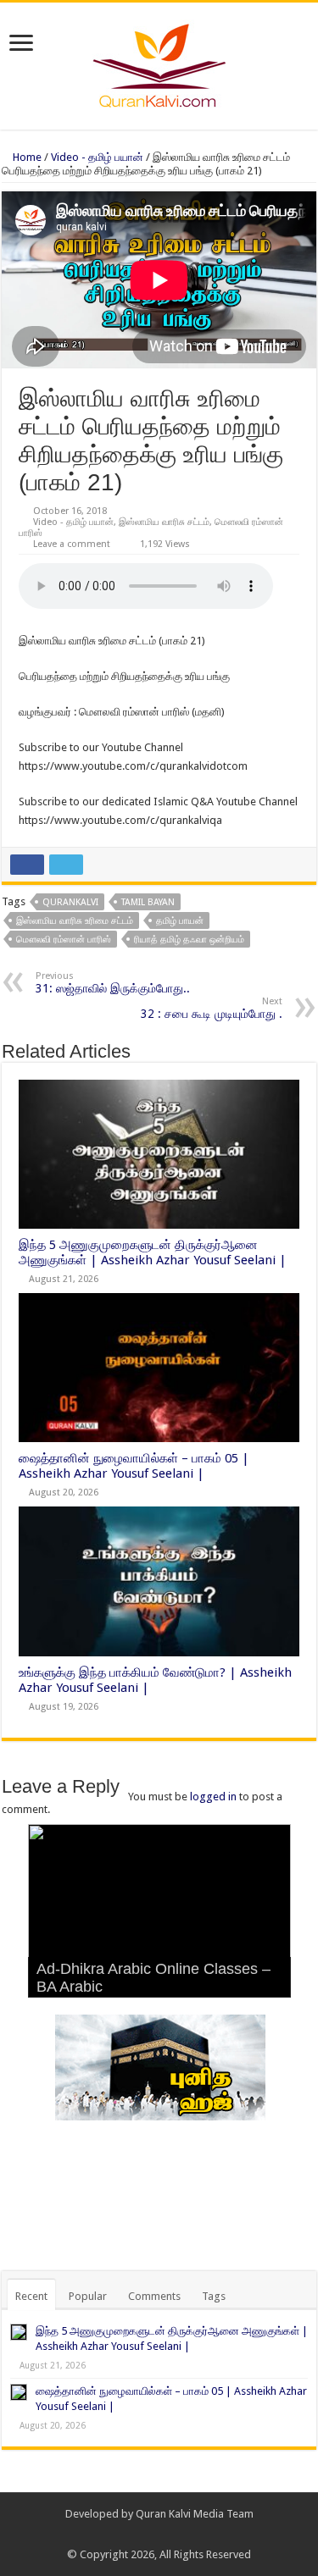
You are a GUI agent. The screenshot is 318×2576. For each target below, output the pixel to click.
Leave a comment (72, 544)
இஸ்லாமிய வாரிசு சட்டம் (164, 522)
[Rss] (135, 2535)
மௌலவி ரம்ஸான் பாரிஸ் (64, 940)
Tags (214, 2296)
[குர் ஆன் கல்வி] (159, 63)
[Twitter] (167, 2535)
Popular (88, 2296)
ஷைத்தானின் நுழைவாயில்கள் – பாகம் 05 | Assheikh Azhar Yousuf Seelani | (134, 1466)
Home (26, 157)
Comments (154, 2296)
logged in (213, 1797)
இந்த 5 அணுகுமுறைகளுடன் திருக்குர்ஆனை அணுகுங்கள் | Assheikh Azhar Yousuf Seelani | (153, 1252)
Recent (31, 2296)
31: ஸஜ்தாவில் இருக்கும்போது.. (113, 983)
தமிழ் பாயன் (180, 921)
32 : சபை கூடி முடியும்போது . (212, 1008)
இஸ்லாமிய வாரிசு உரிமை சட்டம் (75, 921)
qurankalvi (70, 902)
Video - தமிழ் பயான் (97, 157)
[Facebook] (151, 2535)
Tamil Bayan (148, 902)
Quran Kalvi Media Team (195, 2514)
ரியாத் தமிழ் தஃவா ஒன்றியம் (189, 940)
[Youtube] (184, 2535)
